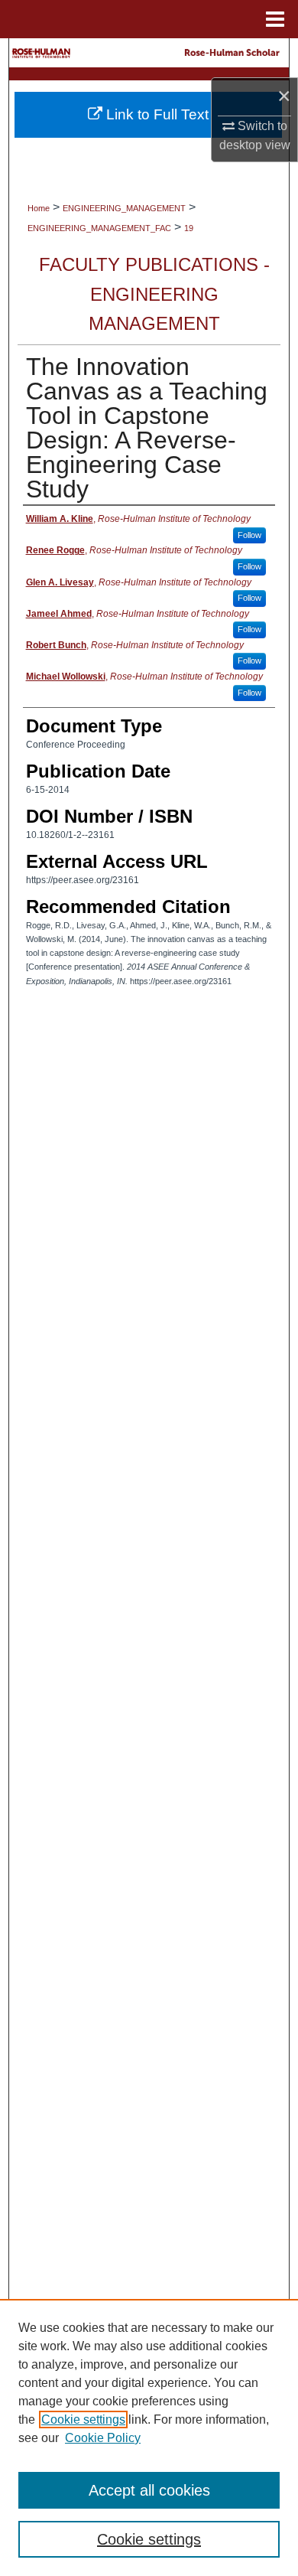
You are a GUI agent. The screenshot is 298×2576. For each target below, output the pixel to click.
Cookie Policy (103, 2438)
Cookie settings (83, 2419)
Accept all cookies (149, 2490)
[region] (149, 2437)
